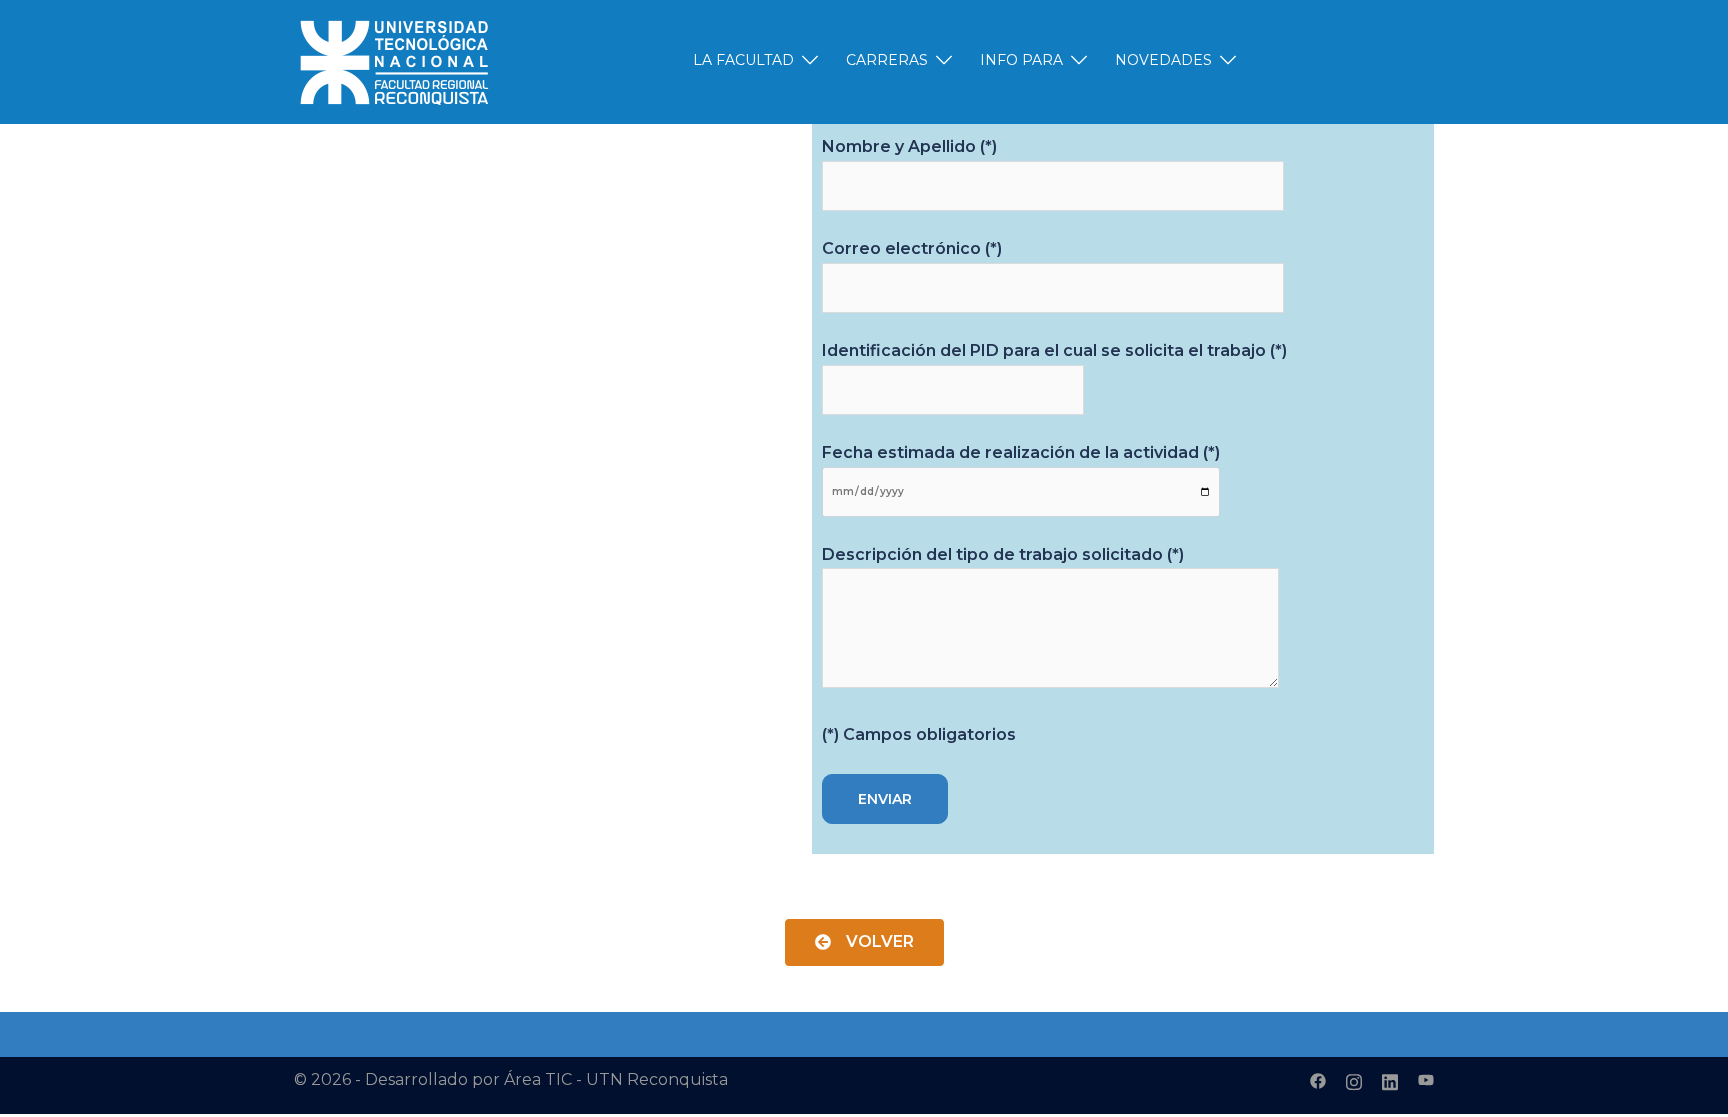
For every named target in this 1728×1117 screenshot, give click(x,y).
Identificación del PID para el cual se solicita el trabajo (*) (1054, 350)
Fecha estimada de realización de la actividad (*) (1021, 452)
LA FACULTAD (743, 60)
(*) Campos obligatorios (919, 734)
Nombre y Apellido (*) (909, 146)
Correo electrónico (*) (912, 248)
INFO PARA (1021, 60)
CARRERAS (887, 60)
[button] (864, 942)
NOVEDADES (1163, 60)
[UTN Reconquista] (394, 60)
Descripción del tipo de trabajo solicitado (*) (1003, 554)
